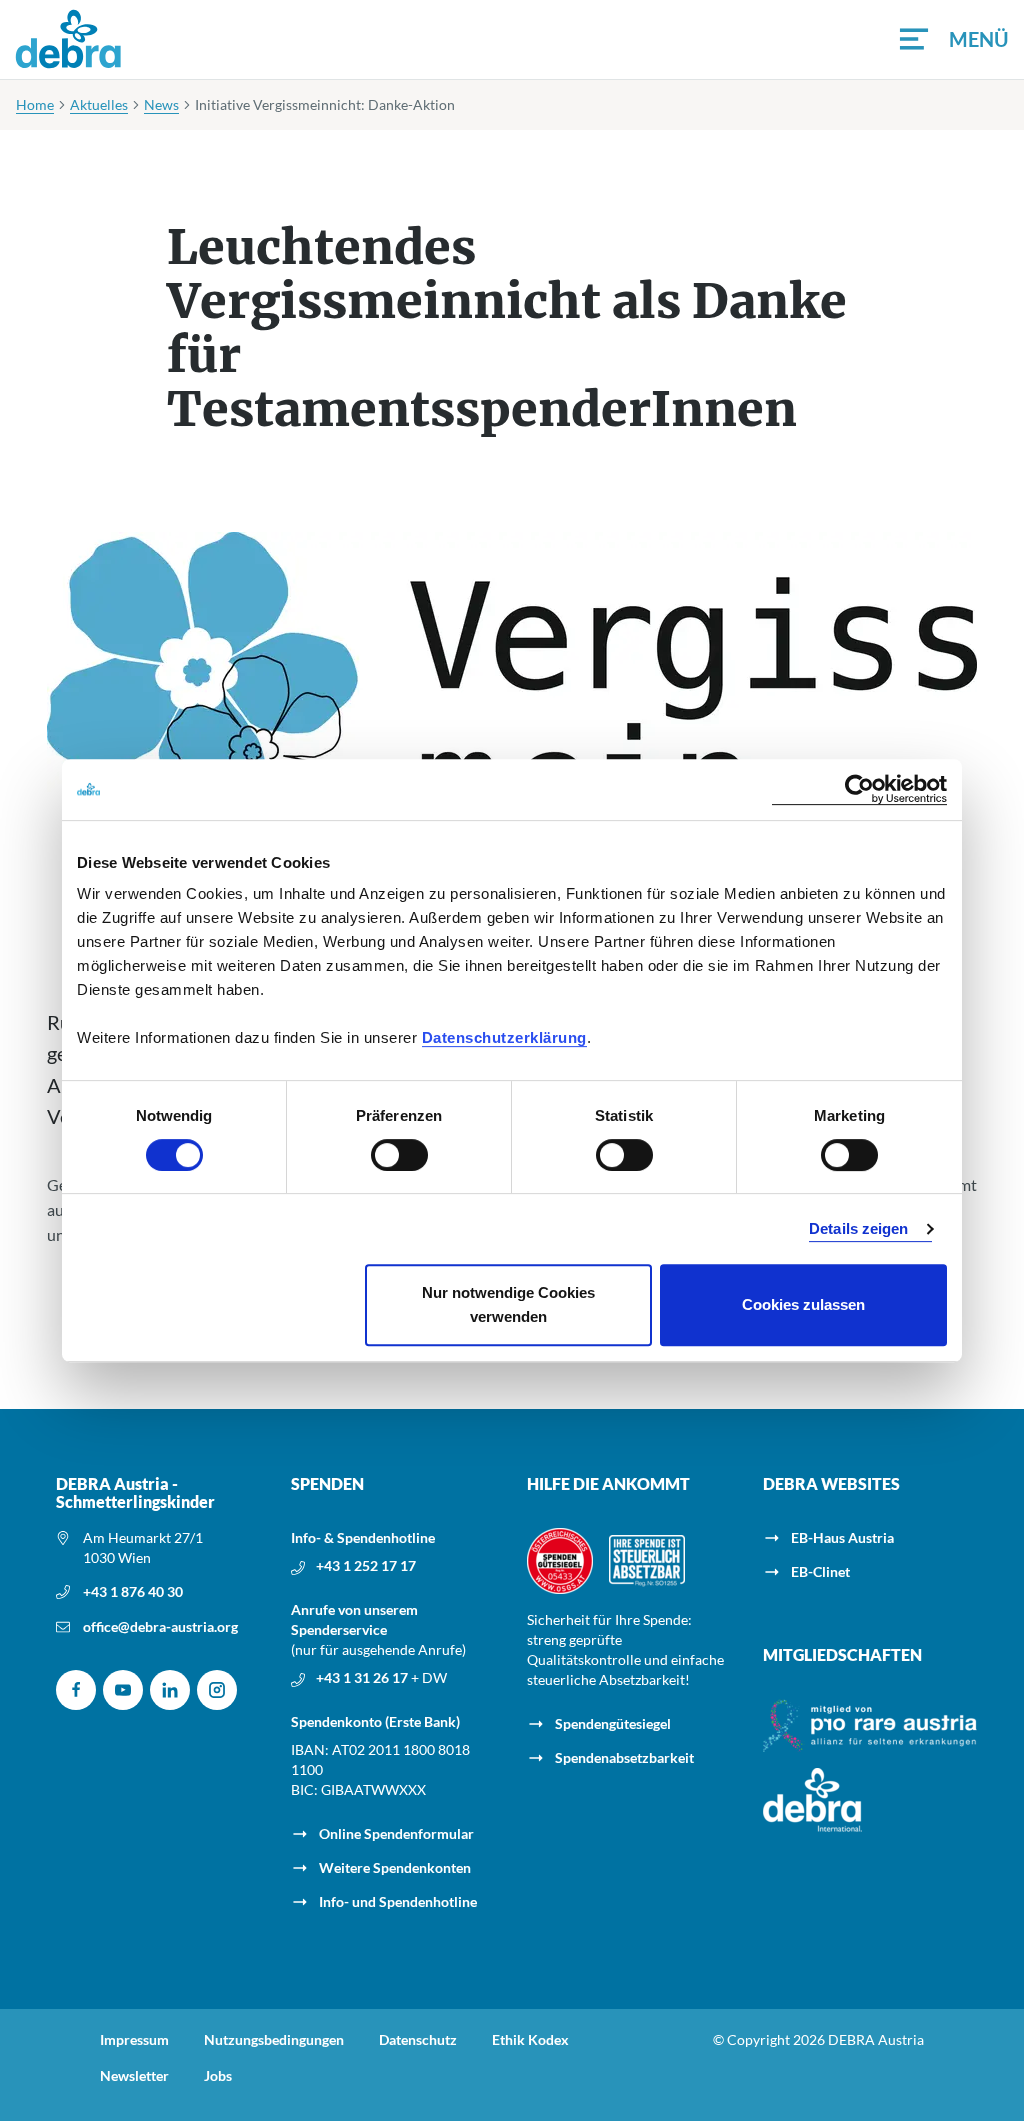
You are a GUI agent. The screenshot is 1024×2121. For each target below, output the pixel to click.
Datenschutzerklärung (504, 1037)
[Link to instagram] (217, 1690)
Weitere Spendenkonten (395, 1867)
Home (35, 104)
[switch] (399, 1155)
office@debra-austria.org (160, 1626)
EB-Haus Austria (842, 1537)
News (161, 104)
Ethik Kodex (530, 2040)
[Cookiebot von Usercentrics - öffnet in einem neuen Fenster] (859, 789)
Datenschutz (418, 2040)
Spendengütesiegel (613, 1723)
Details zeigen (858, 1228)
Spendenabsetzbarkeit (624, 1757)
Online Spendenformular (396, 1833)
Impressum (134, 2040)
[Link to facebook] (76, 1690)
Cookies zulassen (803, 1304)
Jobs (218, 2076)
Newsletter (134, 2076)
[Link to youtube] (123, 1690)
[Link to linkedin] (170, 1690)
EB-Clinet (820, 1571)
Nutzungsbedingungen (274, 2040)
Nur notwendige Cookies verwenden (508, 1304)
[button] (954, 39)
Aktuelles (99, 104)
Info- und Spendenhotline (398, 1901)
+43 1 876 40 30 (133, 1591)
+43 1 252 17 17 (366, 1565)
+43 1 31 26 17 (363, 1677)
